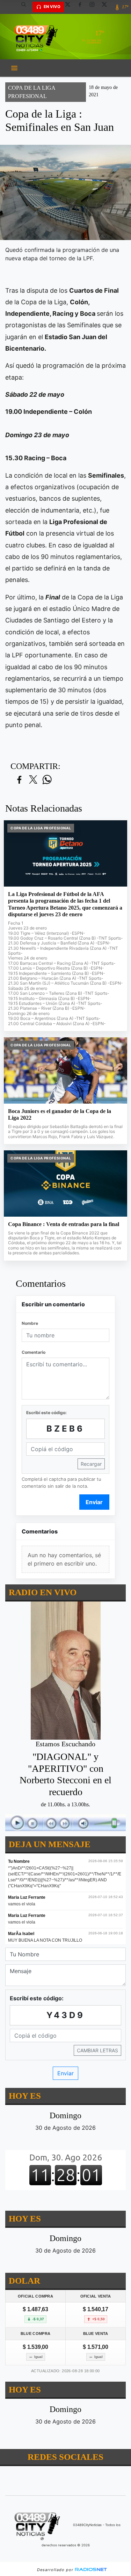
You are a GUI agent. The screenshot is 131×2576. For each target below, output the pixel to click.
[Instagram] (95, 7)
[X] (70, 7)
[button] (26, 7)
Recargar (91, 1464)
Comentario (34, 1352)
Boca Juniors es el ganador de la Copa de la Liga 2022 (60, 1115)
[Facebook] (82, 7)
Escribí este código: (46, 1413)
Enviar (94, 1502)
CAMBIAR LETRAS (97, 2050)
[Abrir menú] (14, 68)
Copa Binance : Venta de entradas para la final (64, 1224)
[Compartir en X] (33, 780)
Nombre (30, 1323)
